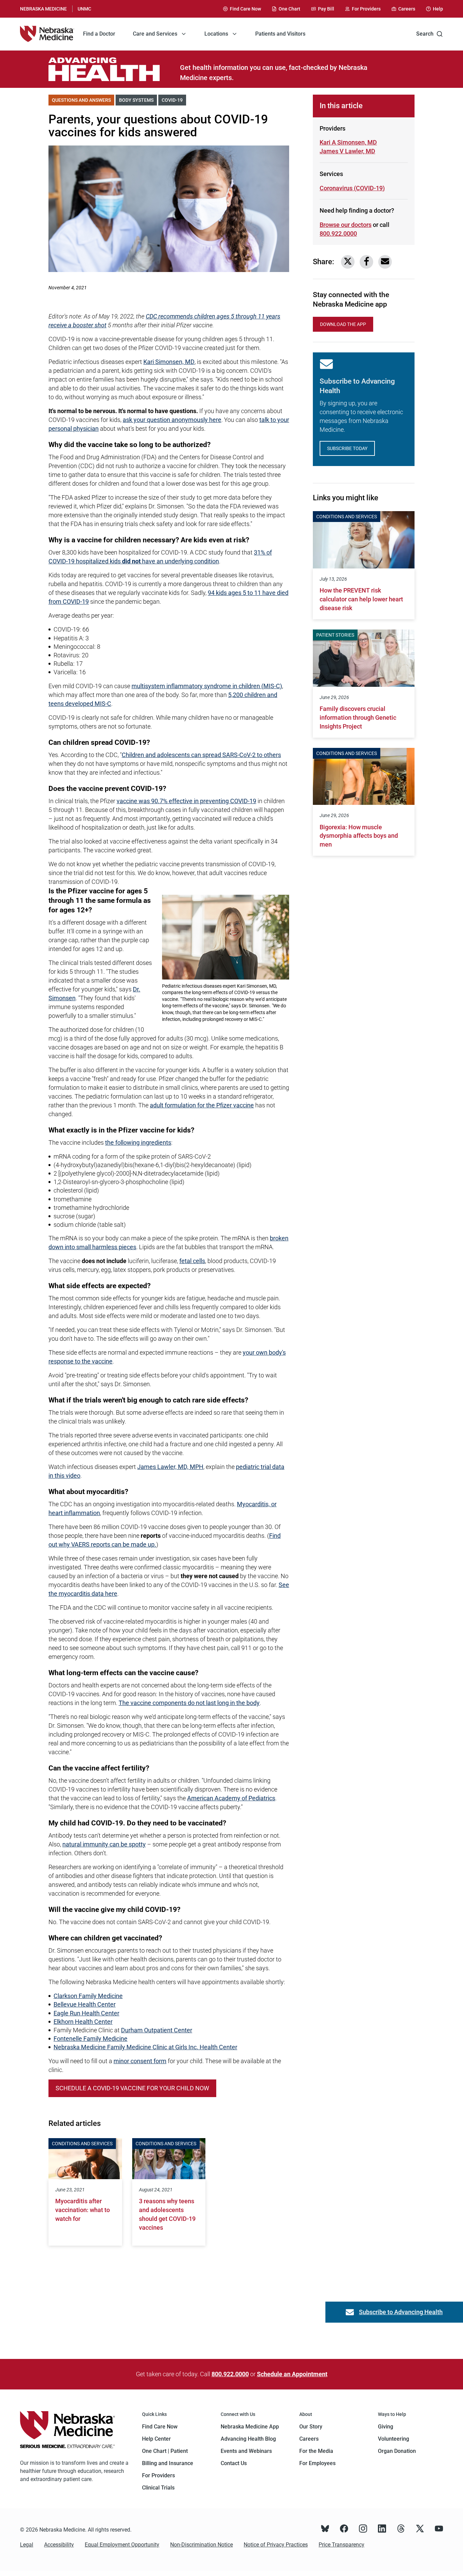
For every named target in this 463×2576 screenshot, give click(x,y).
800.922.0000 (338, 234)
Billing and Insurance (168, 2463)
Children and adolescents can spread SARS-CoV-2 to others (201, 755)
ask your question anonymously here (172, 420)
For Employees (317, 2463)
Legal (27, 2545)
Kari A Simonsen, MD (348, 142)
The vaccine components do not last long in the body (189, 1703)
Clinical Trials (158, 2488)
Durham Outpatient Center (157, 2030)
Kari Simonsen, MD (169, 362)
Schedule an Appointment (292, 2374)
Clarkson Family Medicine (88, 1996)
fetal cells (192, 1261)
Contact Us (234, 2463)
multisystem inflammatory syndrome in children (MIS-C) (207, 686)
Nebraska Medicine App (250, 2427)
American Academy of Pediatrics (231, 1798)
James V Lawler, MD (347, 151)
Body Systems (138, 100)
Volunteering (394, 2439)
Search (425, 34)
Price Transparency (341, 2545)
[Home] (47, 34)
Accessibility (59, 2545)
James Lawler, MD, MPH (170, 1467)
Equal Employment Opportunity (122, 2545)
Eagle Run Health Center (86, 2013)
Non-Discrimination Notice (202, 2545)
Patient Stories (335, 635)
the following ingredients (138, 1142)
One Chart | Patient (165, 2451)
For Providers (158, 2475)
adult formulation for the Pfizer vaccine (202, 1105)
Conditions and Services (82, 2144)
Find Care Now (160, 2427)
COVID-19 (174, 100)
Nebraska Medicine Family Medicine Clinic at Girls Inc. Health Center (145, 2047)
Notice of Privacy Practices (276, 2545)
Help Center (156, 2439)
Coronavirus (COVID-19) (352, 188)
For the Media (316, 2451)
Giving (386, 2427)
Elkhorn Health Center (83, 2022)
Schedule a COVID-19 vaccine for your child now (132, 2088)
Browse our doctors (346, 225)
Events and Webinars (246, 2451)
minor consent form (140, 2061)
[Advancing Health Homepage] (114, 69)
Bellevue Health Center (85, 2004)
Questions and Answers (83, 100)
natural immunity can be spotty (104, 1844)
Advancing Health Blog (248, 2439)
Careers (309, 2439)
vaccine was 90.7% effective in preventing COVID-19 (186, 801)
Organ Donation (397, 2451)
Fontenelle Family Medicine (90, 2039)
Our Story (311, 2427)
